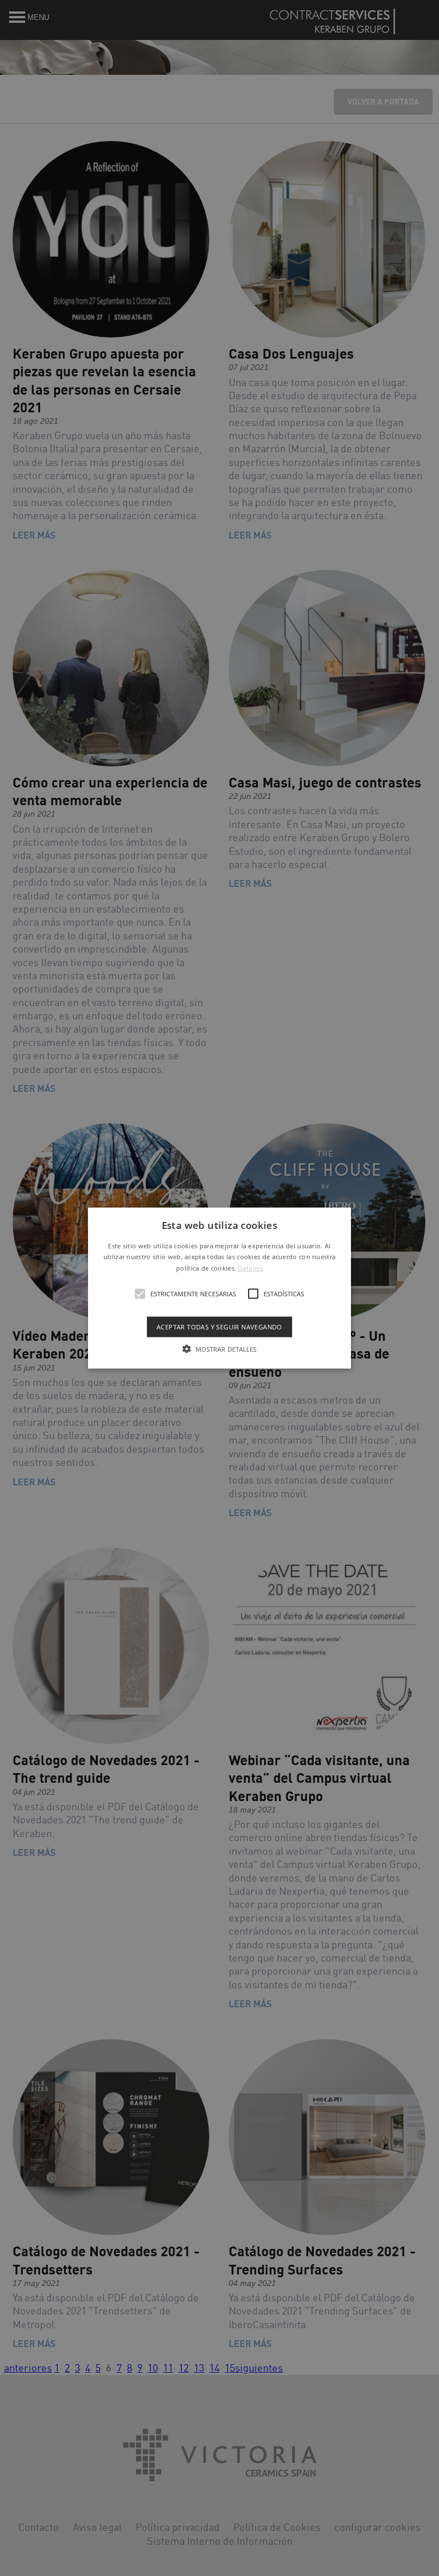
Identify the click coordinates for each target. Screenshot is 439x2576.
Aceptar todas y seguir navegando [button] (219, 1327)
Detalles (250, 1268)
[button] (220, 1288)
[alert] (219, 1288)
